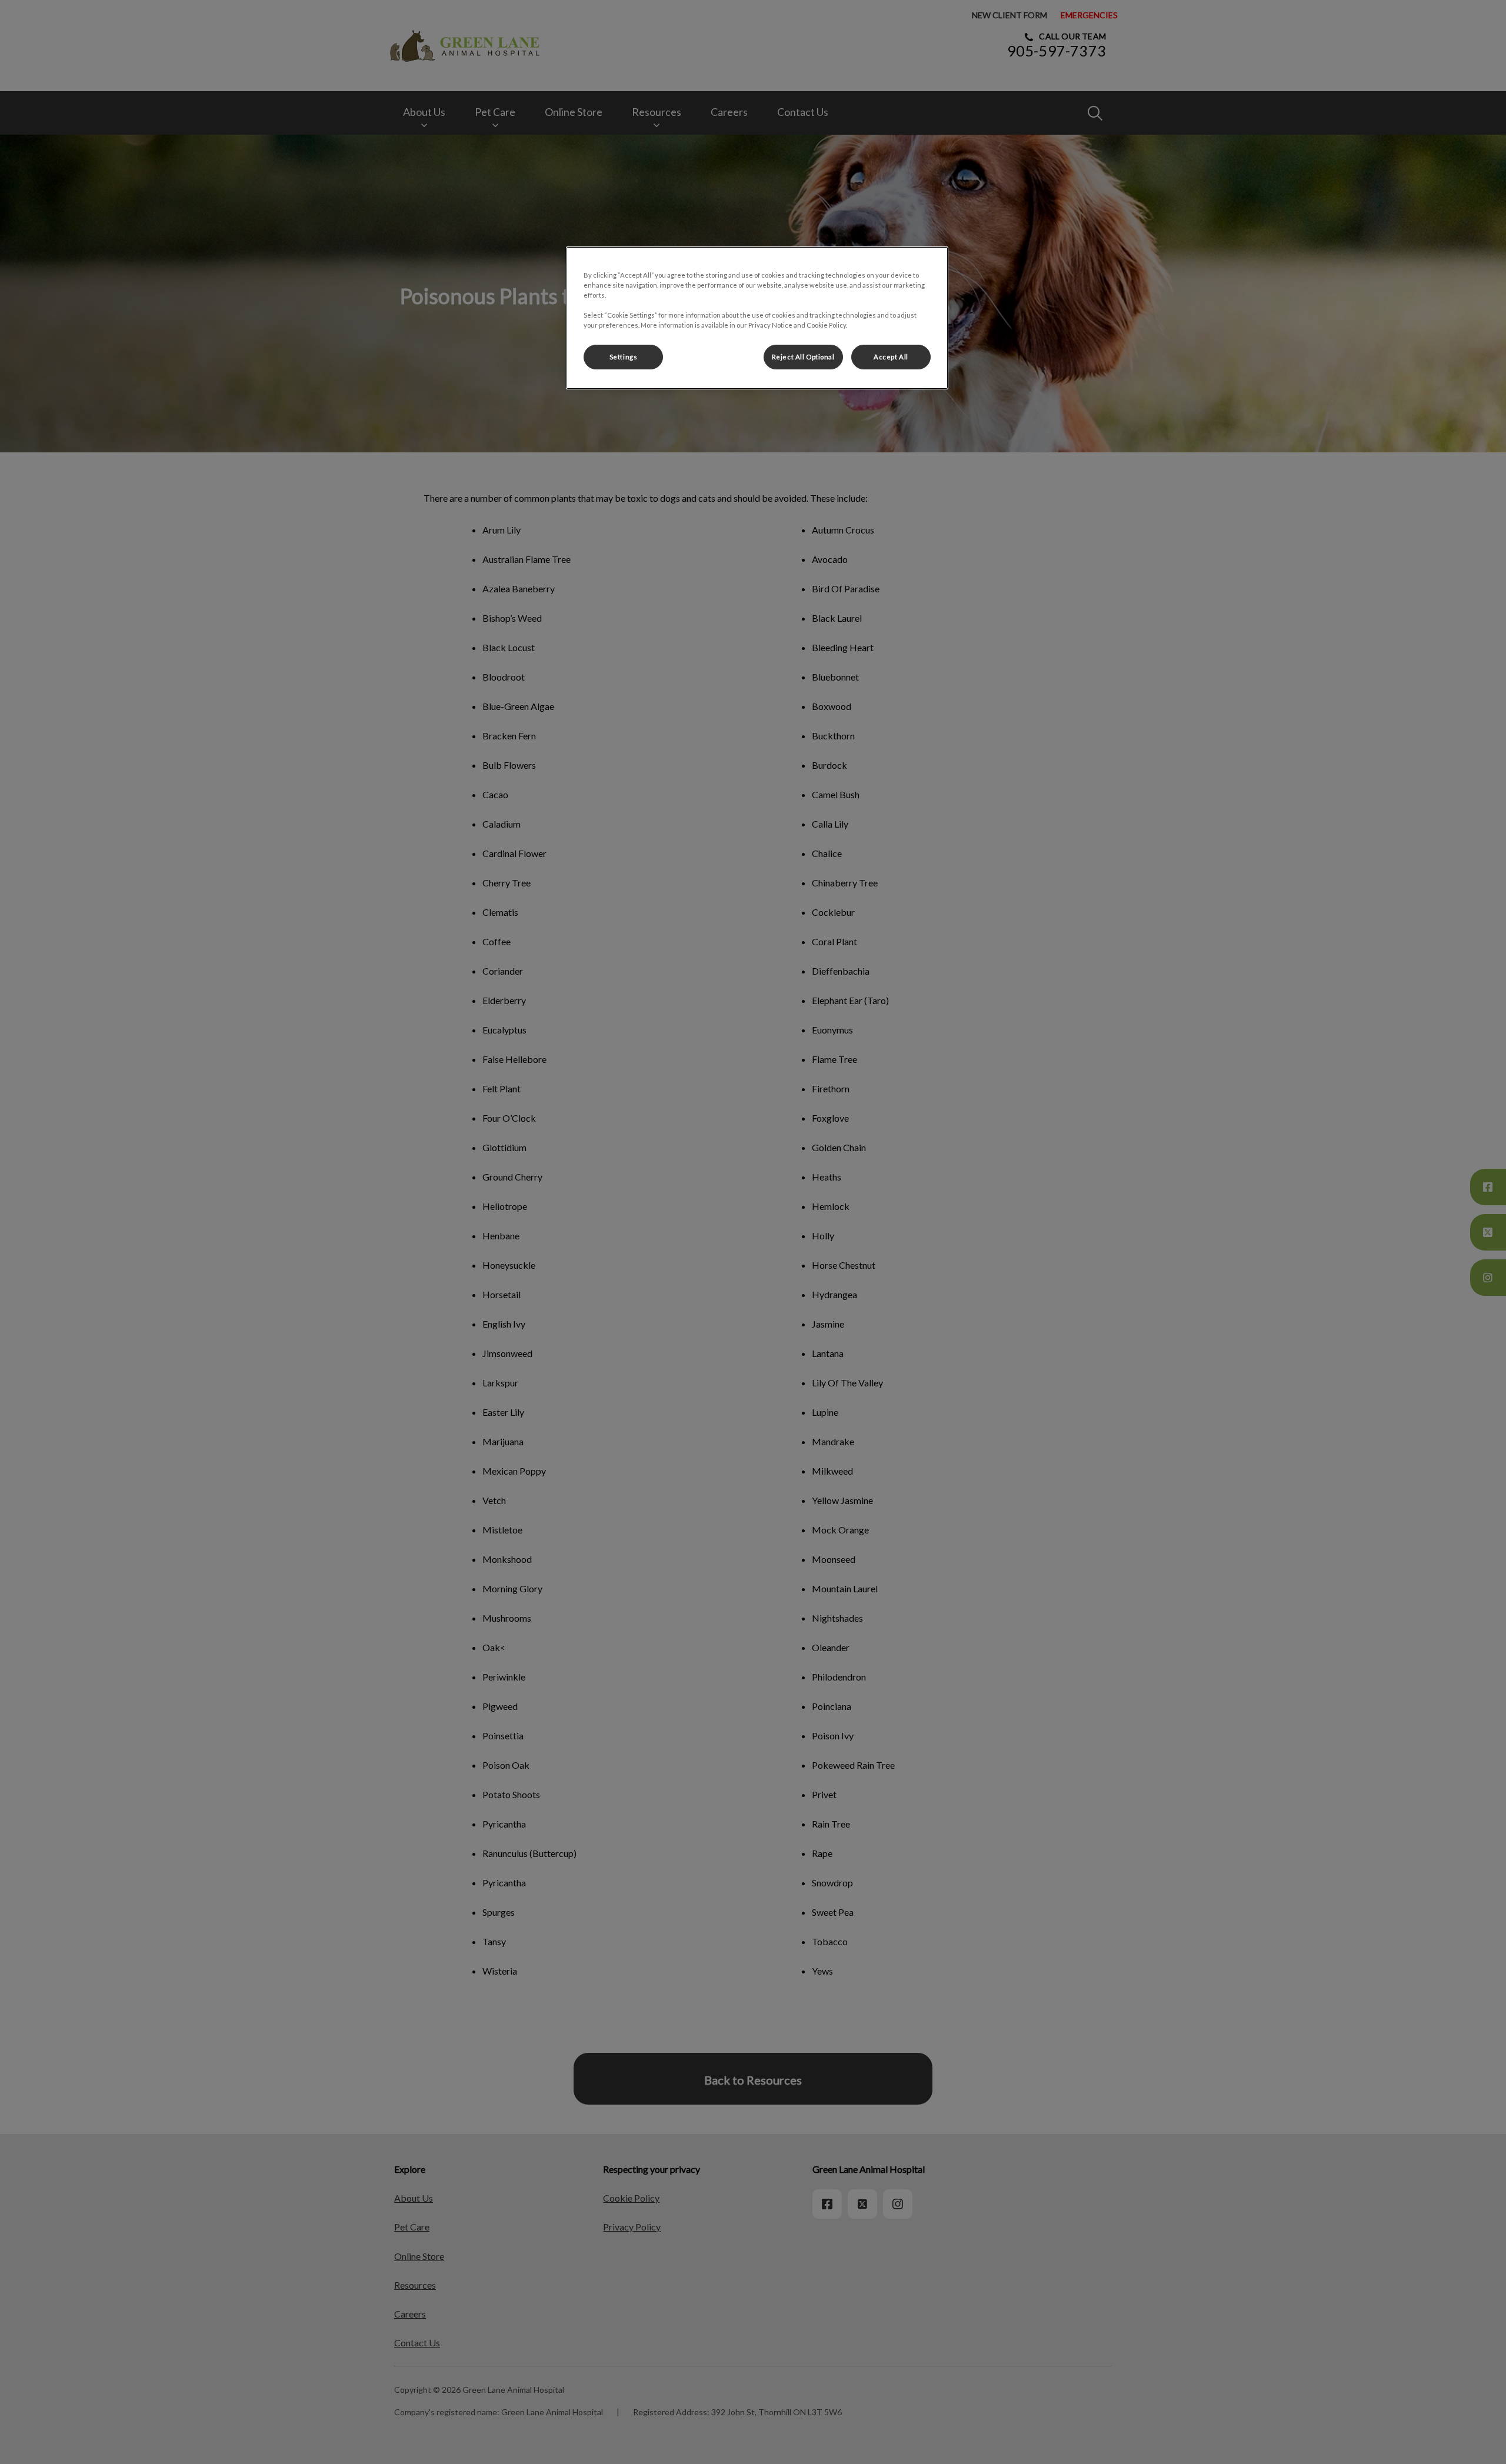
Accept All (891, 357)
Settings (624, 357)
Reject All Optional (803, 357)
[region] (757, 318)
